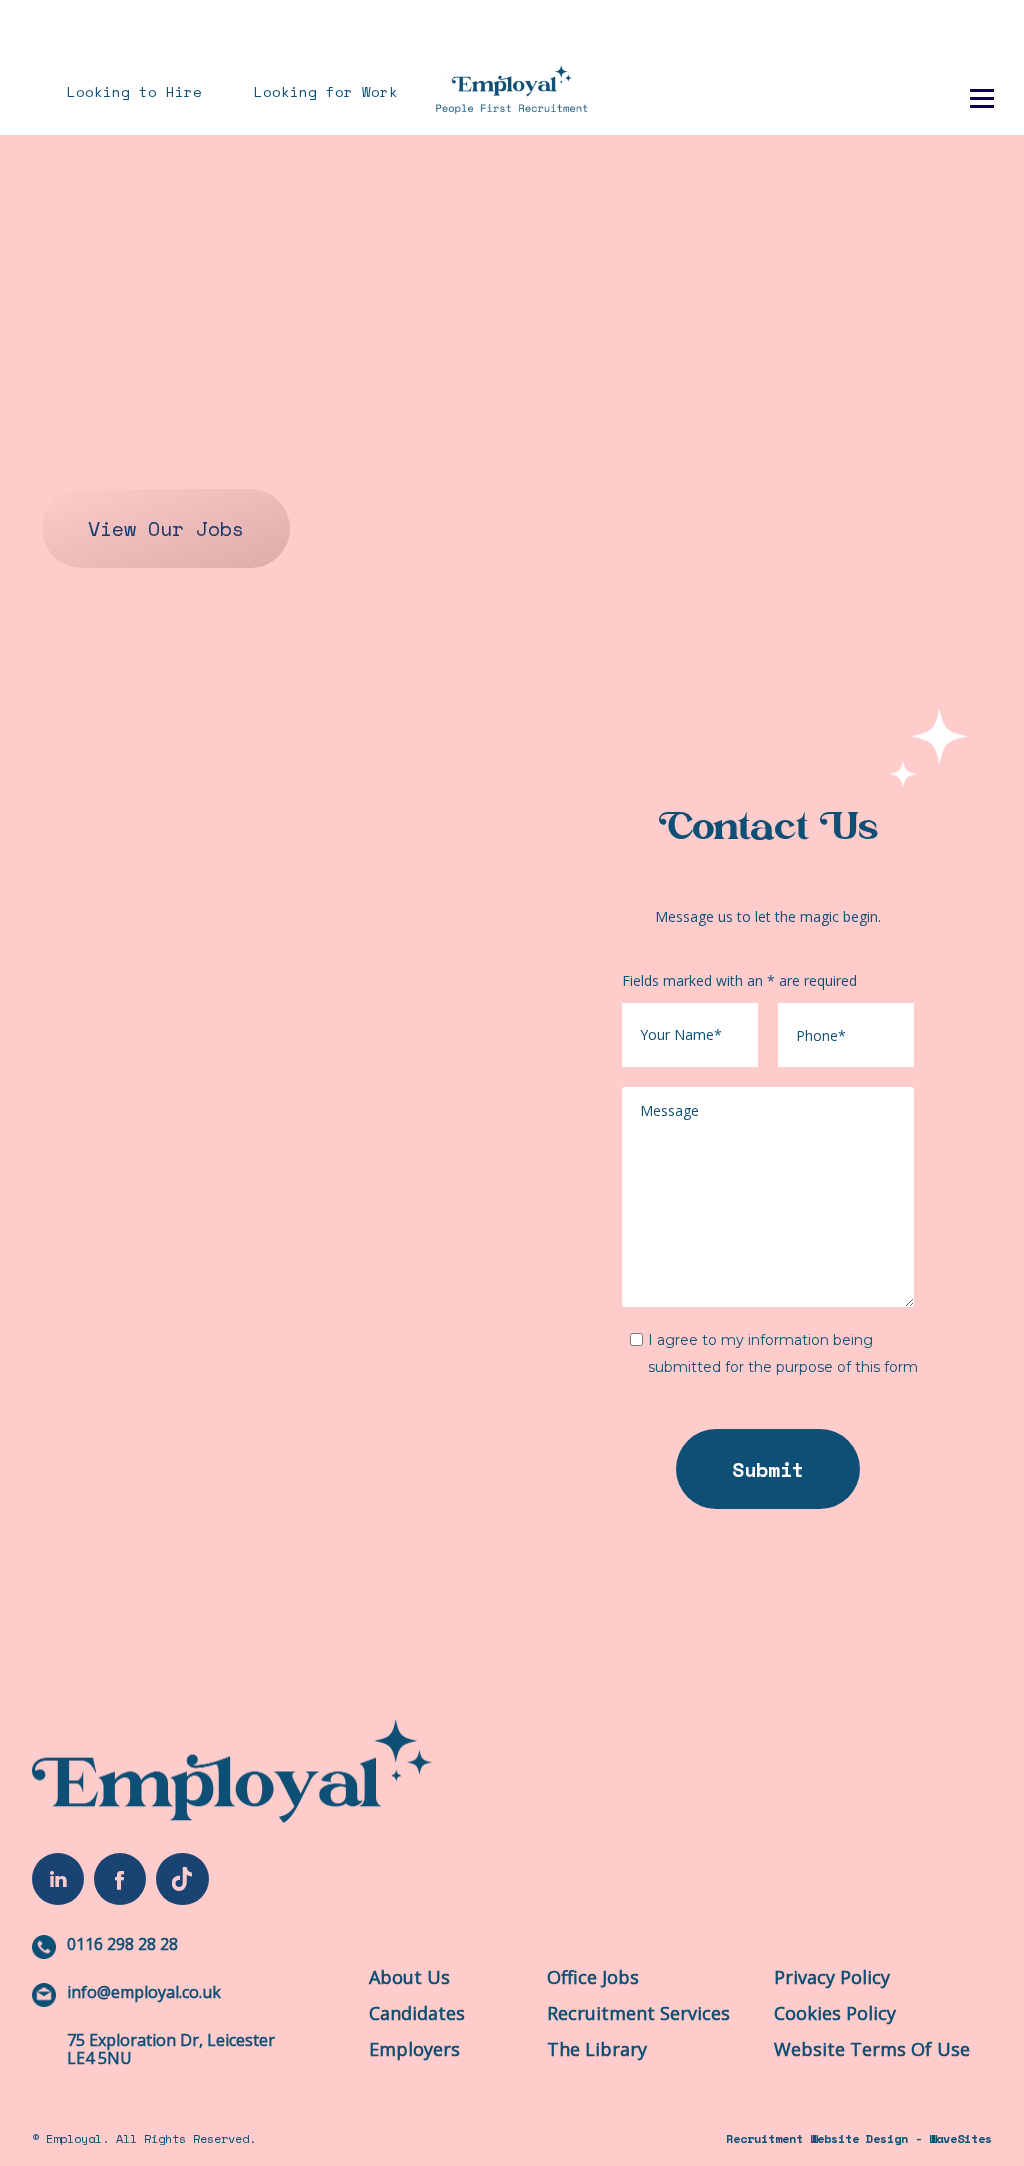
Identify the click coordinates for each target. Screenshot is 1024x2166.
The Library (782, 62)
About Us (409, 1977)
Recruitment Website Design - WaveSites (859, 2138)
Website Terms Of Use (872, 2049)
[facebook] (120, 1879)
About (658, 62)
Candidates (417, 2013)
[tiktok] (182, 1879)
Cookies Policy (835, 2013)
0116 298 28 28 (122, 1944)
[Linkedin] (58, 1879)
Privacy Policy (832, 1977)
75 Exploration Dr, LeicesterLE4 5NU (171, 2049)
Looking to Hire (134, 91)
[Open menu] (982, 100)
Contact (915, 62)
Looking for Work (326, 91)
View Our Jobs (166, 528)
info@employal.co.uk (144, 1992)
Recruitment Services (638, 2013)
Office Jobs (593, 1977)
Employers (414, 2049)
